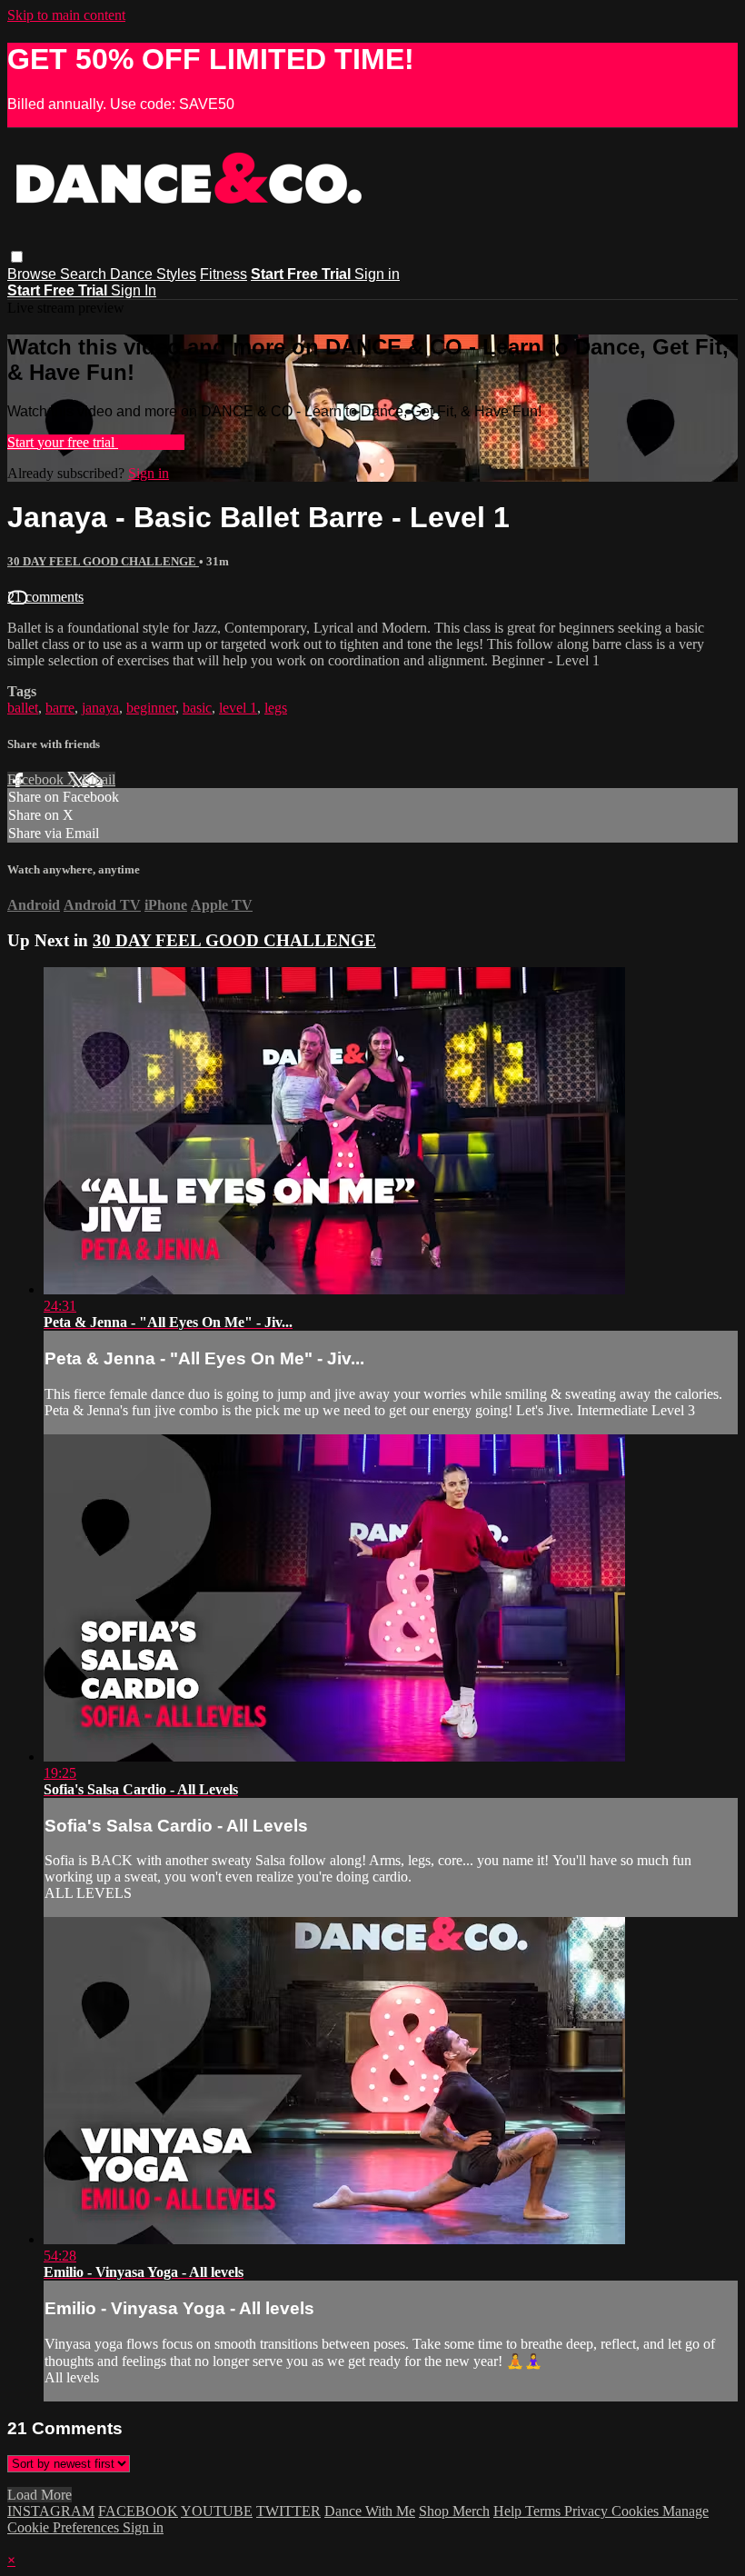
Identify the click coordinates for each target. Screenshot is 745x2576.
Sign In (134, 290)
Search (85, 274)
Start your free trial (63, 442)
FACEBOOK (138, 2511)
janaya (100, 708)
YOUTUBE (217, 2511)
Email (99, 779)
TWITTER (288, 2511)
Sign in (377, 274)
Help (509, 2511)
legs (276, 708)
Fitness (223, 274)
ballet (23, 708)
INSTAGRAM (51, 2511)
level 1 (238, 708)
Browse (34, 274)
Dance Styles (153, 274)
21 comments (45, 597)
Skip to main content (66, 15)
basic (197, 708)
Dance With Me (370, 2511)
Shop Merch (454, 2511)
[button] (17, 257)
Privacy (588, 2511)
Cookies (637, 2511)
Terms (545, 2511)
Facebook (37, 779)
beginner (151, 708)
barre (60, 708)
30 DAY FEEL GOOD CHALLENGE (103, 561)
